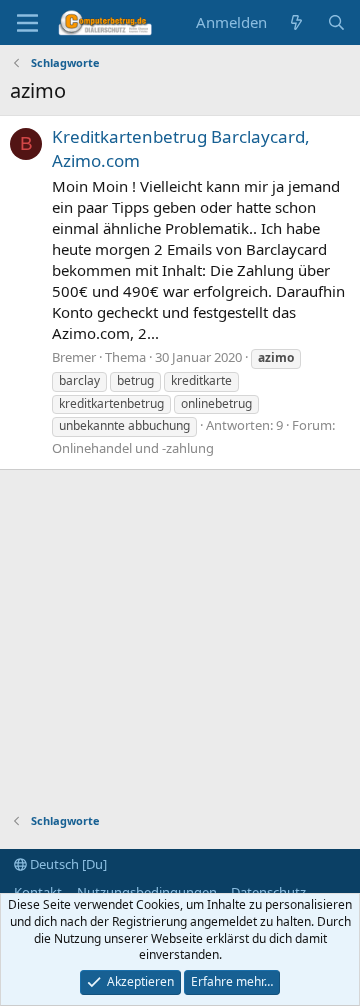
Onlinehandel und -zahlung (133, 448)
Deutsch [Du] (67, 864)
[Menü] (27, 23)
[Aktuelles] (296, 22)
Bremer (74, 357)
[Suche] (336, 22)
